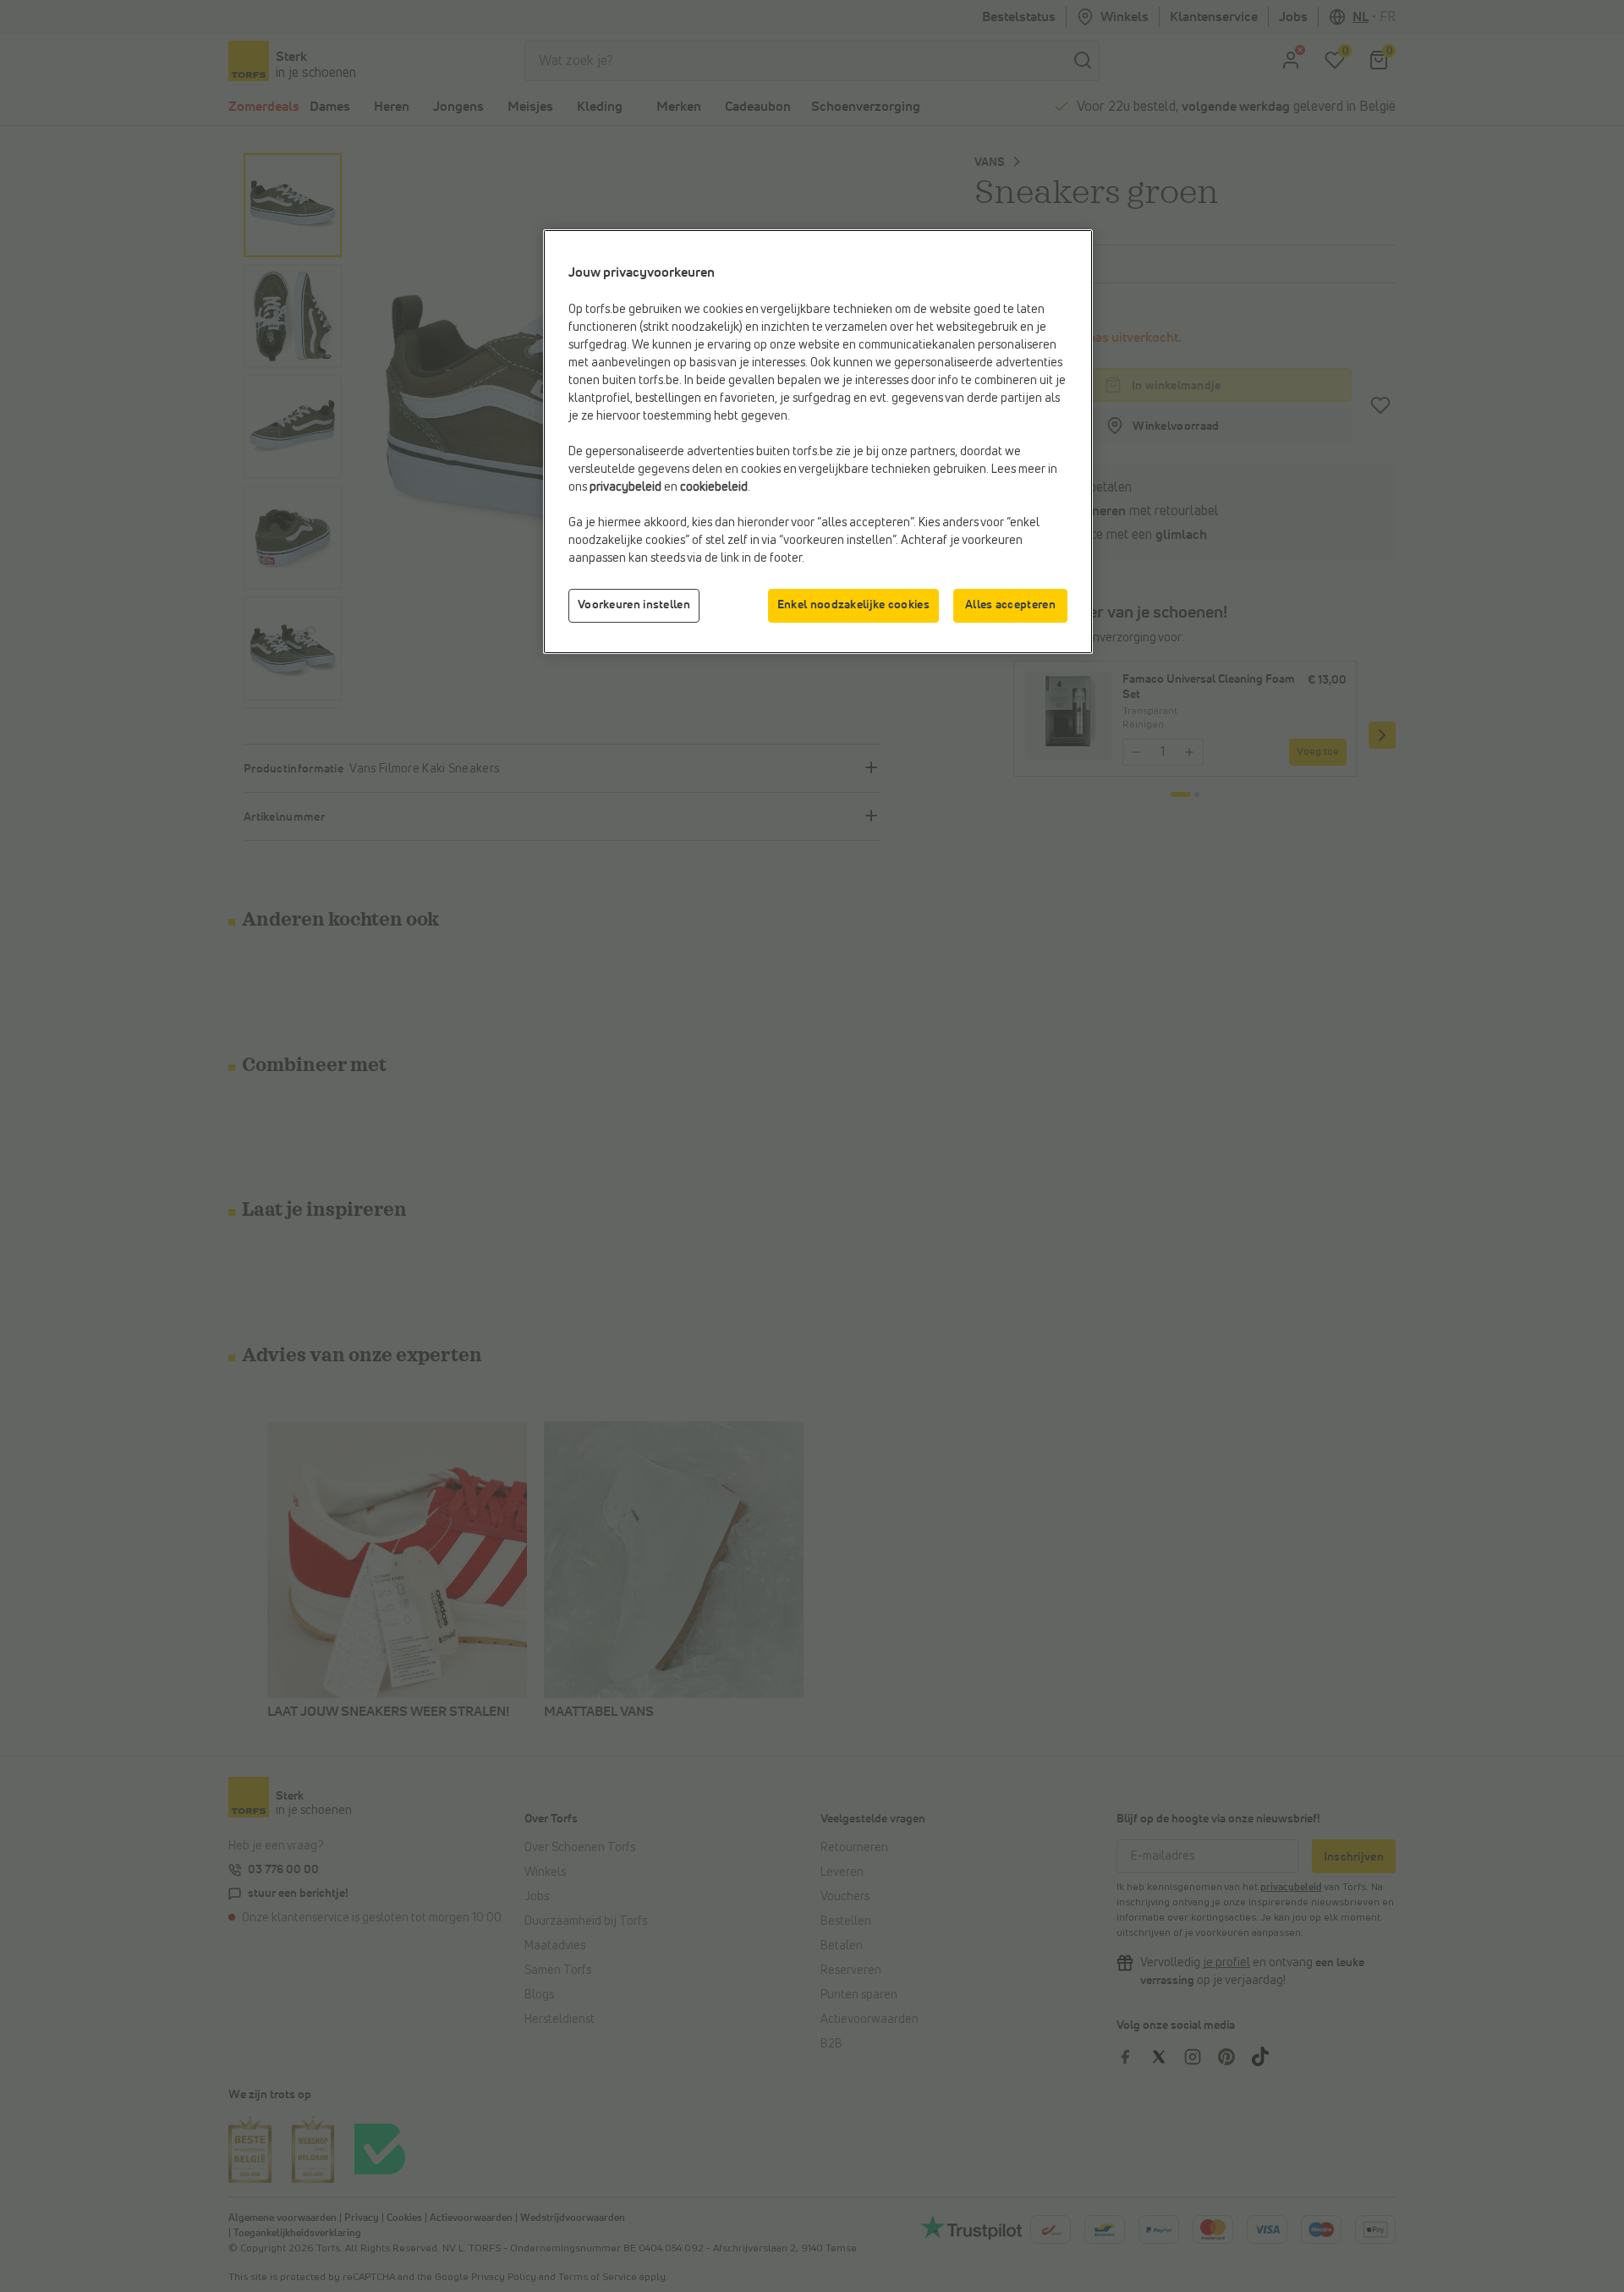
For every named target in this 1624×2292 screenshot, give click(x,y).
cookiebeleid (714, 487)
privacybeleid (625, 487)
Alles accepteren (1010, 605)
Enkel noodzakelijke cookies (853, 605)
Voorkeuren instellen (634, 605)
